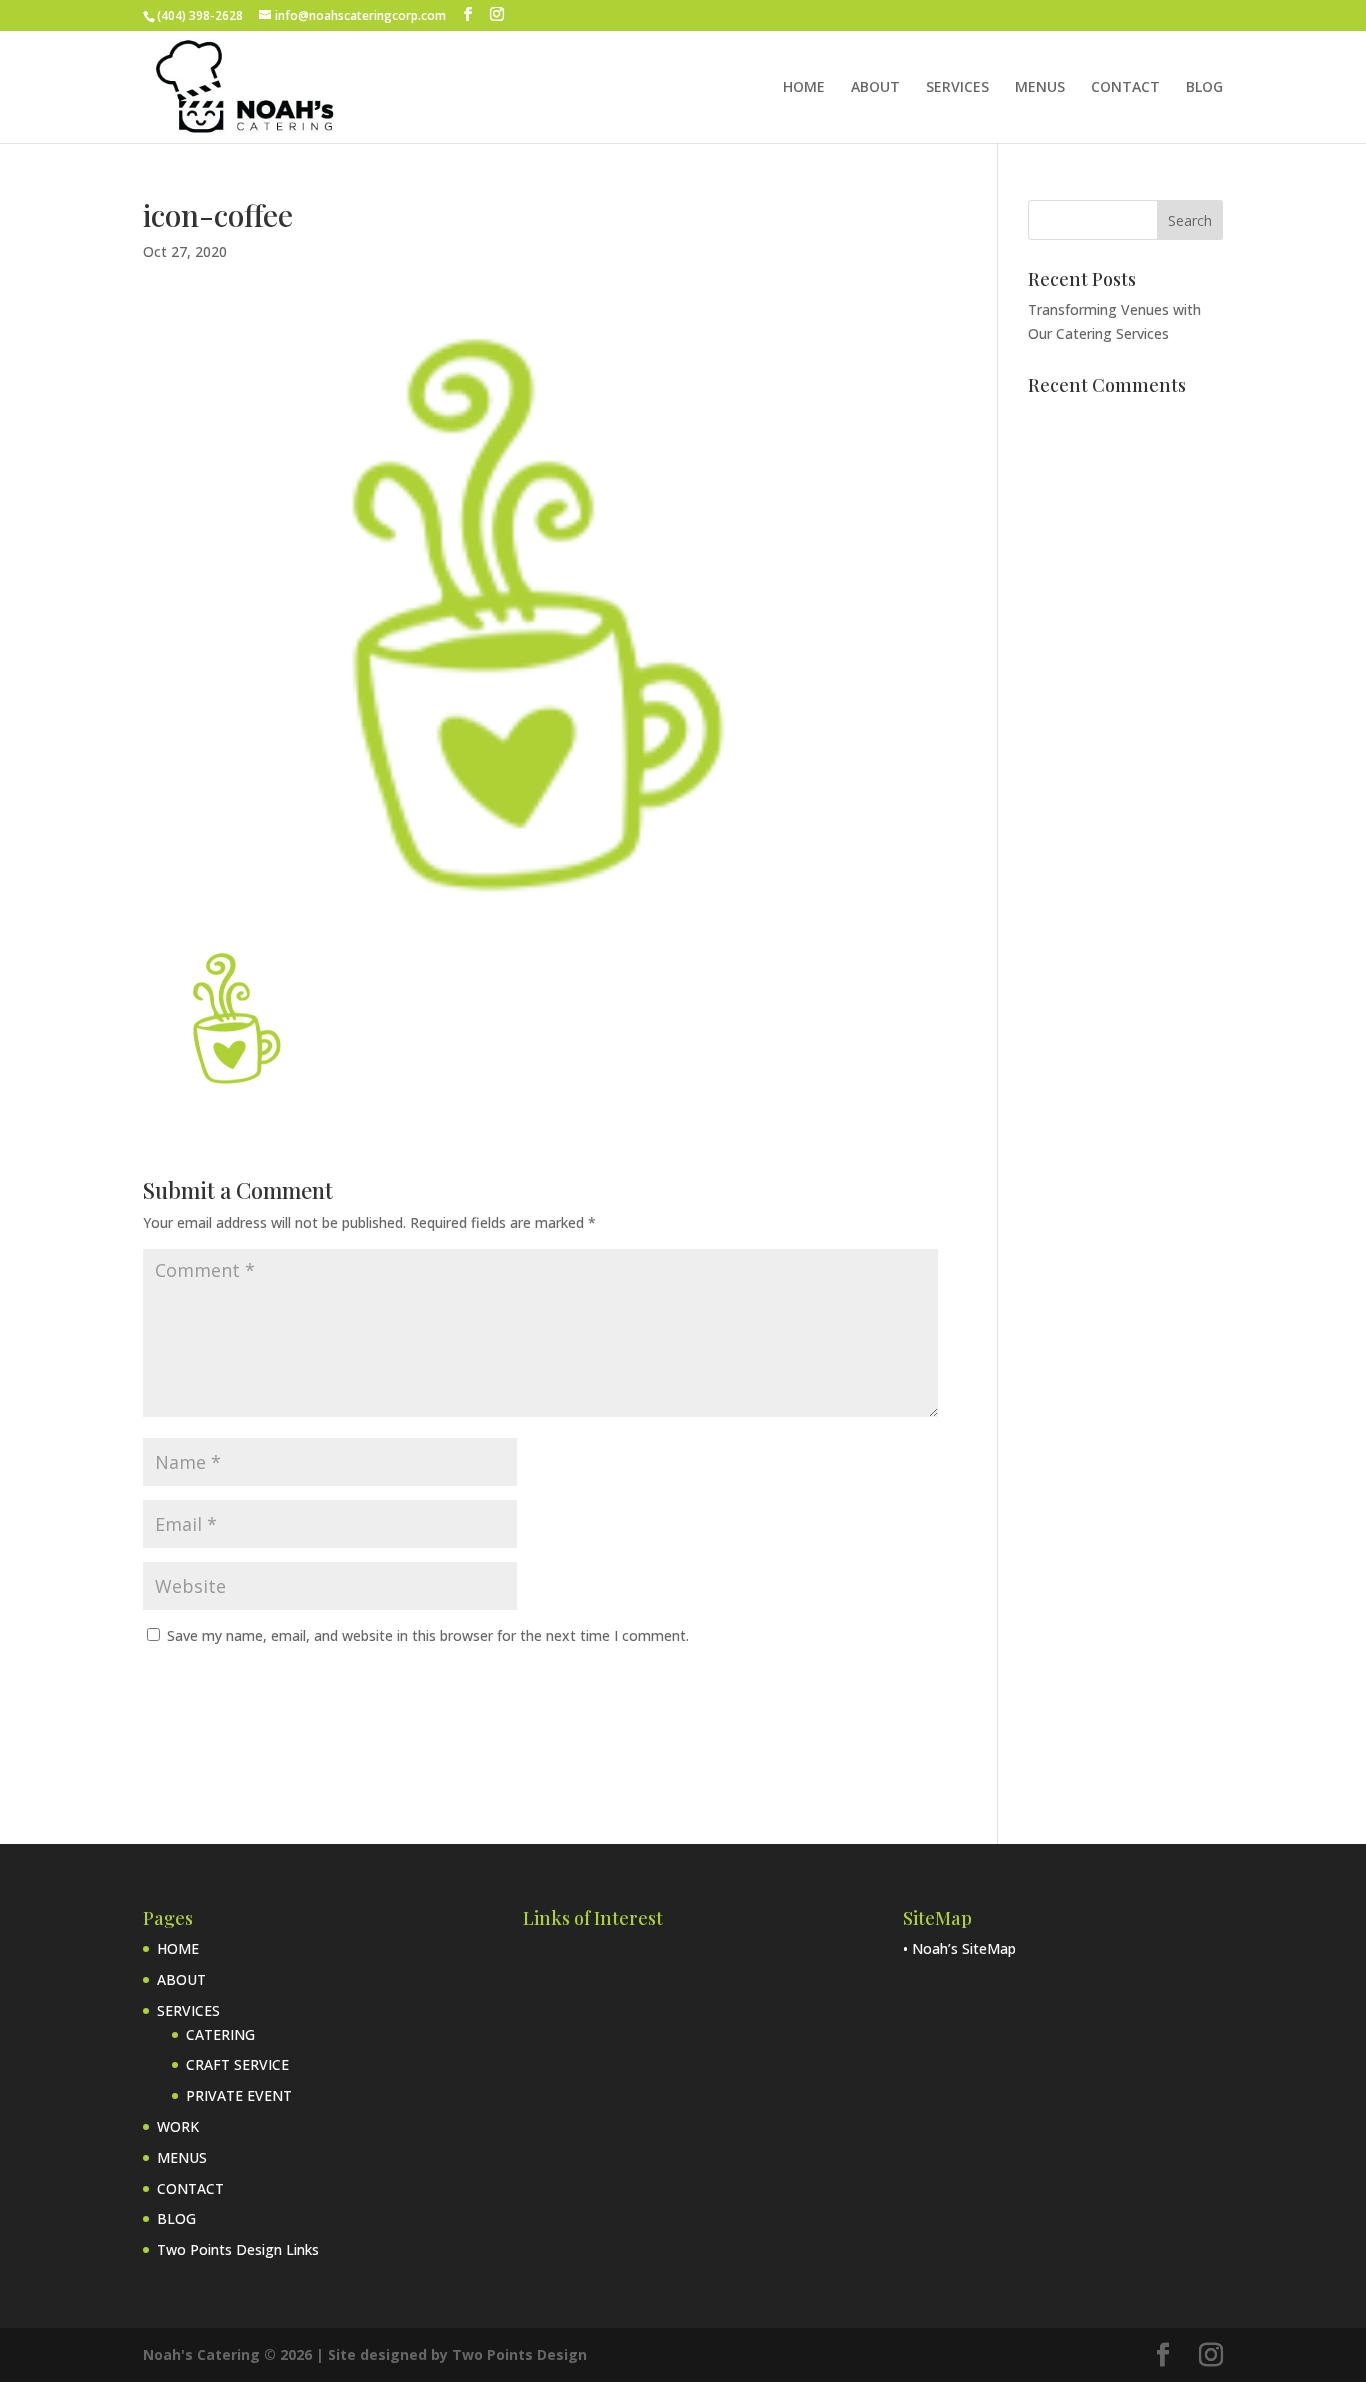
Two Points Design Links (238, 2249)
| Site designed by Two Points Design (451, 2354)
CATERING (220, 2034)
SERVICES (957, 88)
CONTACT (1125, 88)
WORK (178, 2126)
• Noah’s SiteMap (959, 1948)
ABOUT (875, 88)
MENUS (1040, 88)
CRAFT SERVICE (237, 2064)
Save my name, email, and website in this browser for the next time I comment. (428, 1635)
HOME (804, 88)
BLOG (1204, 88)
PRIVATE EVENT (239, 2095)
